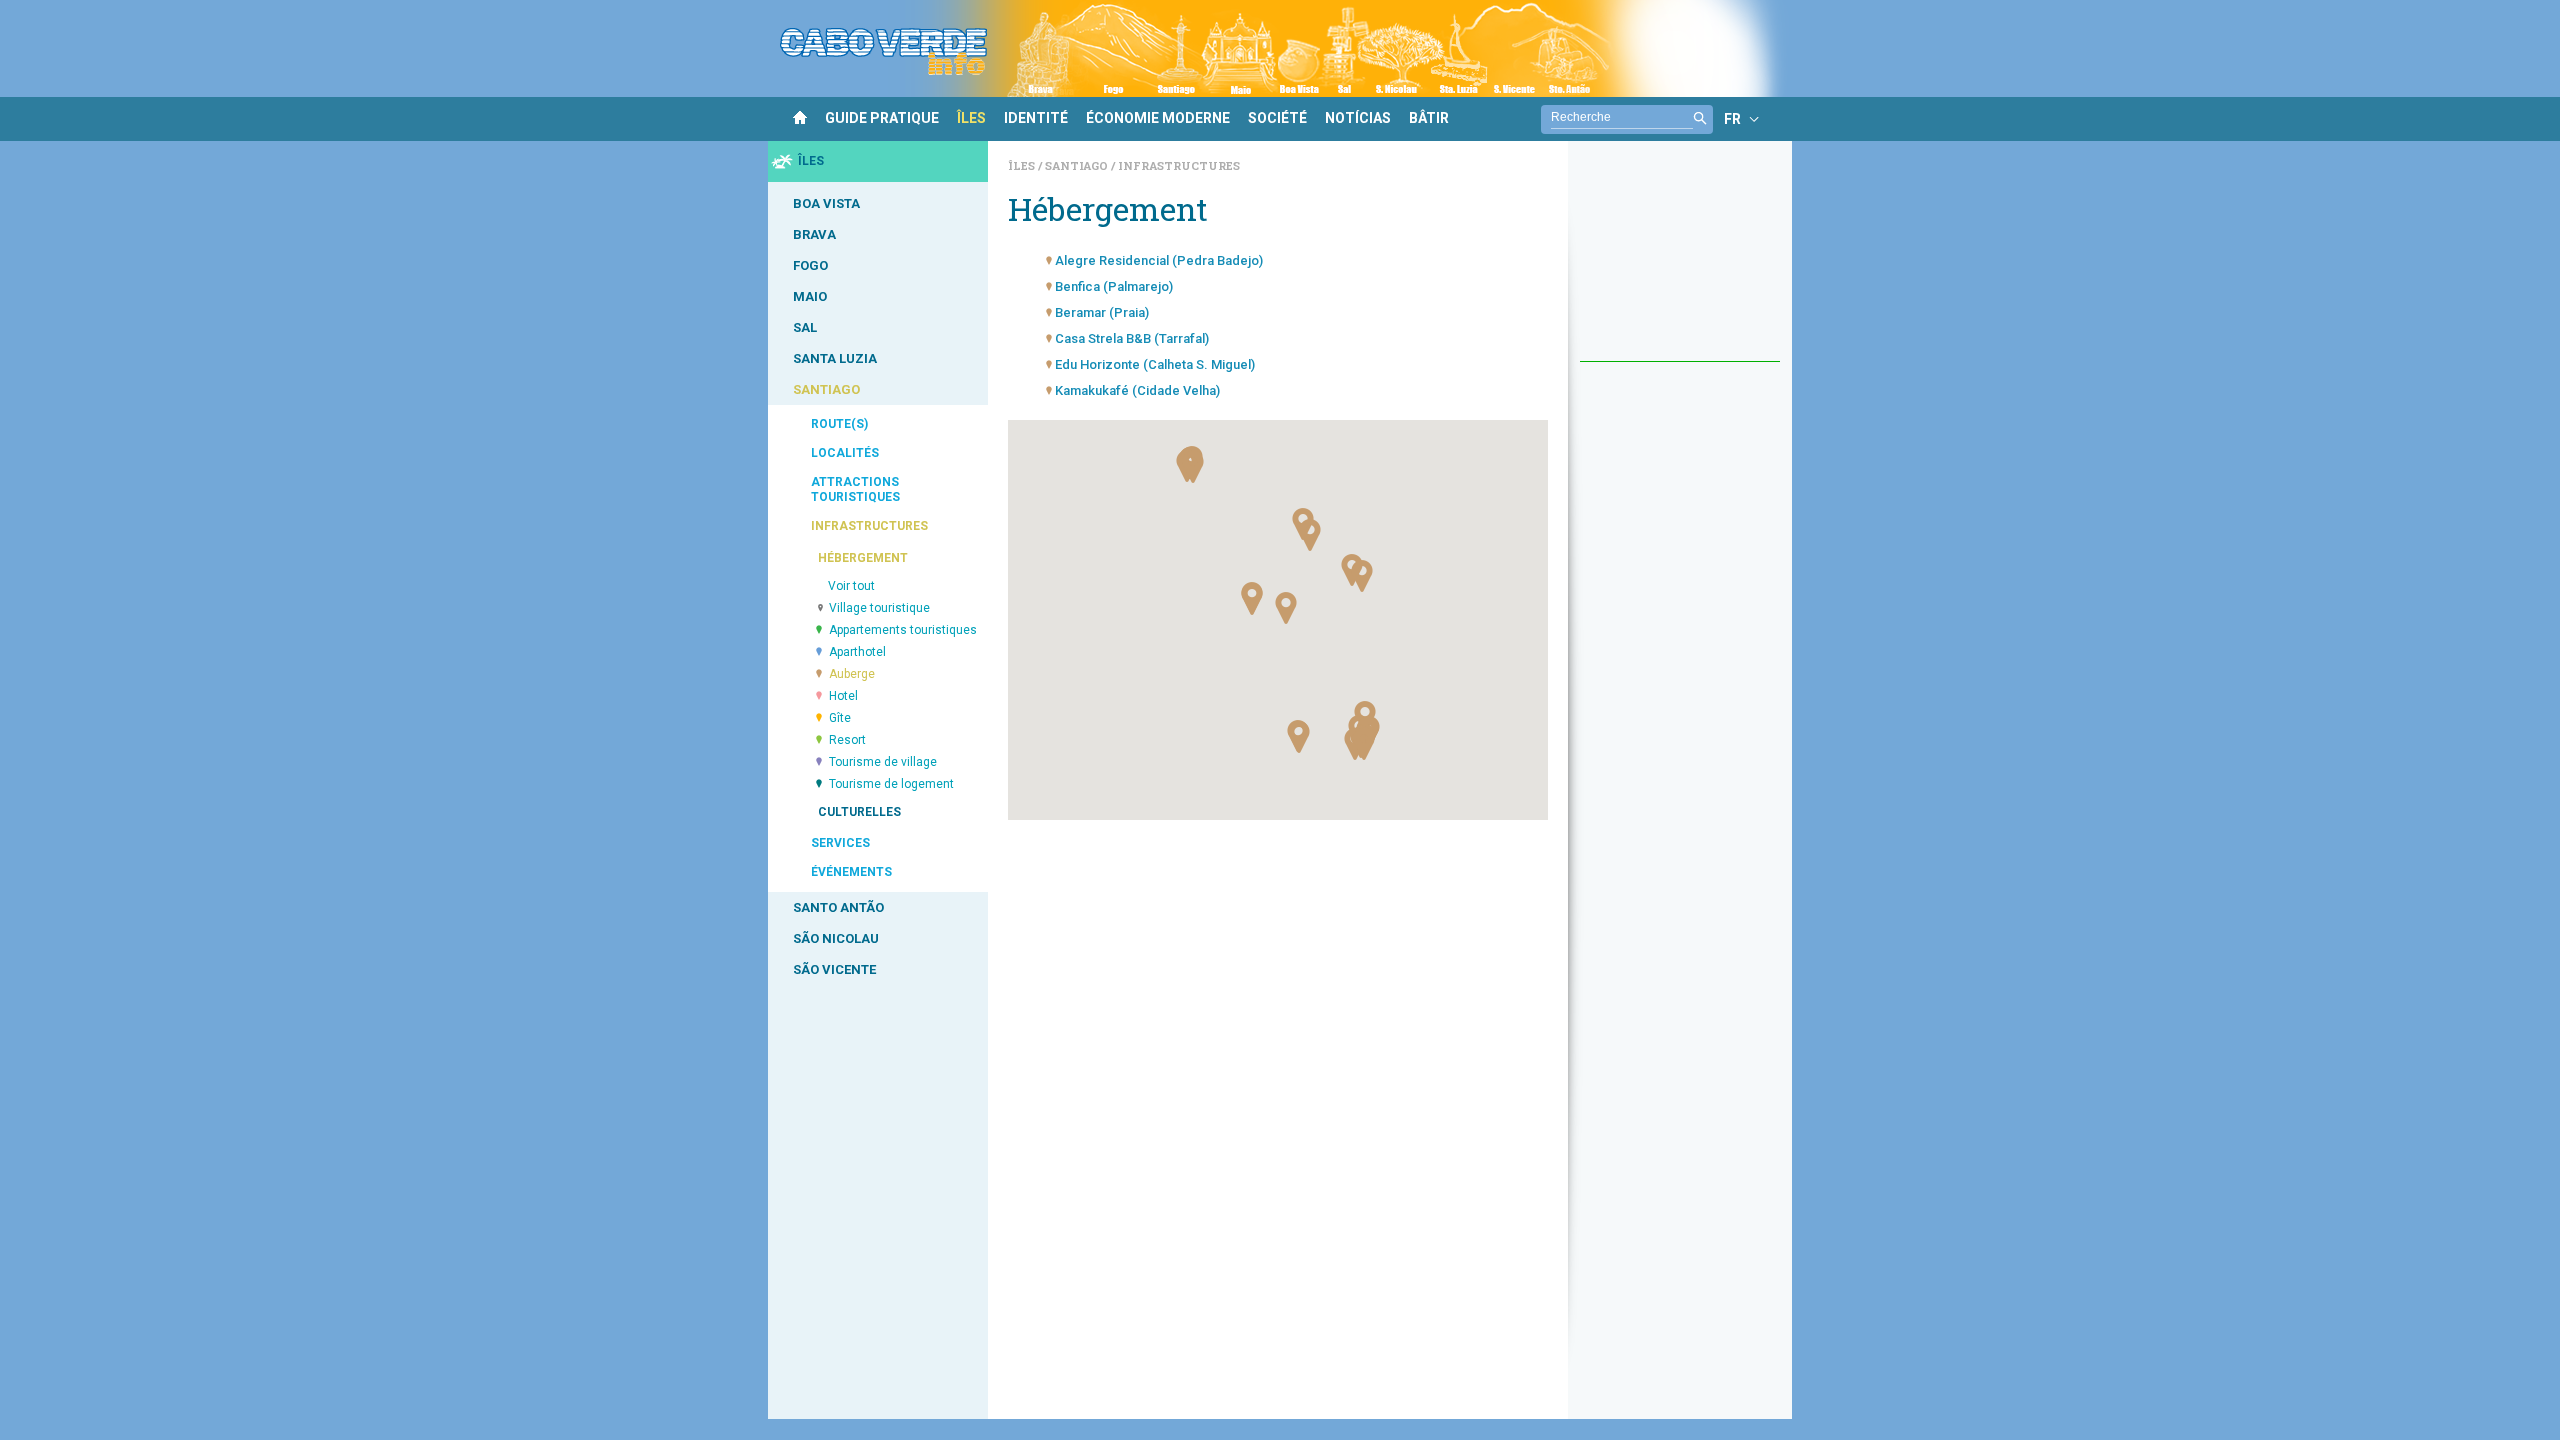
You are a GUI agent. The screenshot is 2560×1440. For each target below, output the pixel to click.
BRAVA (814, 234)
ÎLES (971, 118)
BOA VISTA (826, 203)
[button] (1299, 737)
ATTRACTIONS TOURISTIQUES (855, 489)
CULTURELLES (859, 812)
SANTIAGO (826, 389)
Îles (1023, 165)
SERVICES (840, 843)
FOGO (810, 265)
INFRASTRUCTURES (869, 526)
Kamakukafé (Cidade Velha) (1137, 390)
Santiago (1078, 165)
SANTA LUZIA (835, 358)
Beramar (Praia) (1102, 312)
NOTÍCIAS (1358, 118)
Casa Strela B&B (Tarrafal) (1132, 338)
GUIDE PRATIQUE (882, 118)
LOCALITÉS (845, 453)
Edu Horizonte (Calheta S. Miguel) (1155, 364)
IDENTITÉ (1036, 118)
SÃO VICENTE (834, 969)
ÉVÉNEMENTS (851, 872)
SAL (805, 327)
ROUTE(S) (839, 424)
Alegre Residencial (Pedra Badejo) (1159, 260)
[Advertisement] (1680, 261)
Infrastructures (1179, 165)
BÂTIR (1429, 118)
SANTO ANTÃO (838, 907)
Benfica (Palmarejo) (1114, 286)
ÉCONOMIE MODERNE (1158, 118)
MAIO (810, 296)
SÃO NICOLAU (836, 938)
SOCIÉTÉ (1277, 118)
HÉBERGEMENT (863, 558)
